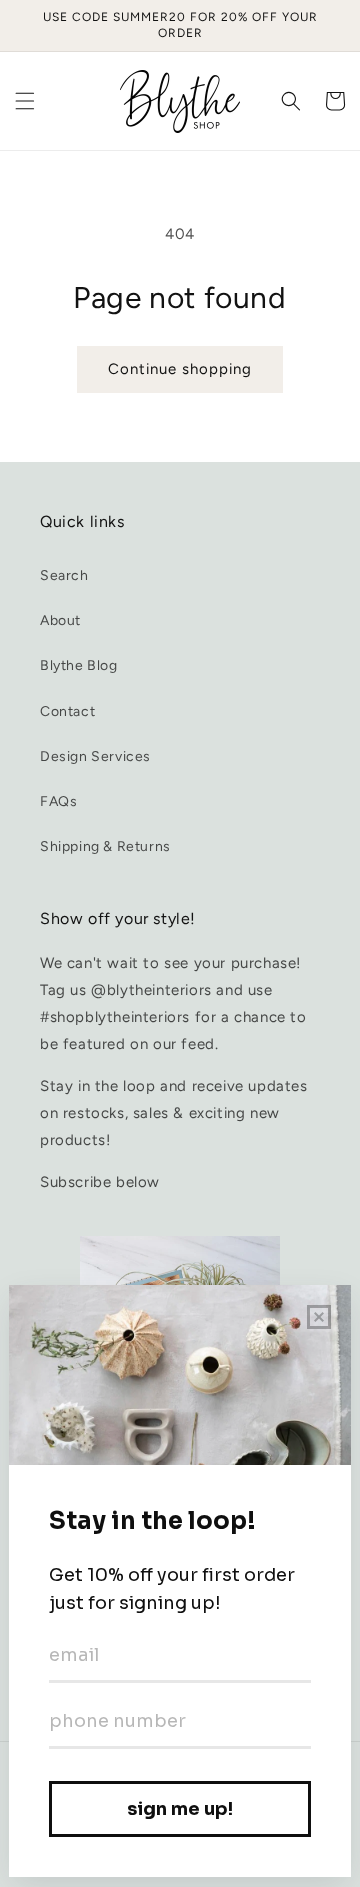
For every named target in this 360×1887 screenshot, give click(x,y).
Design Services (95, 756)
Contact (67, 711)
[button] (25, 101)
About (60, 620)
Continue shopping (180, 369)
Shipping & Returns (105, 846)
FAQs (58, 801)
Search (64, 575)
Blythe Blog (79, 665)
